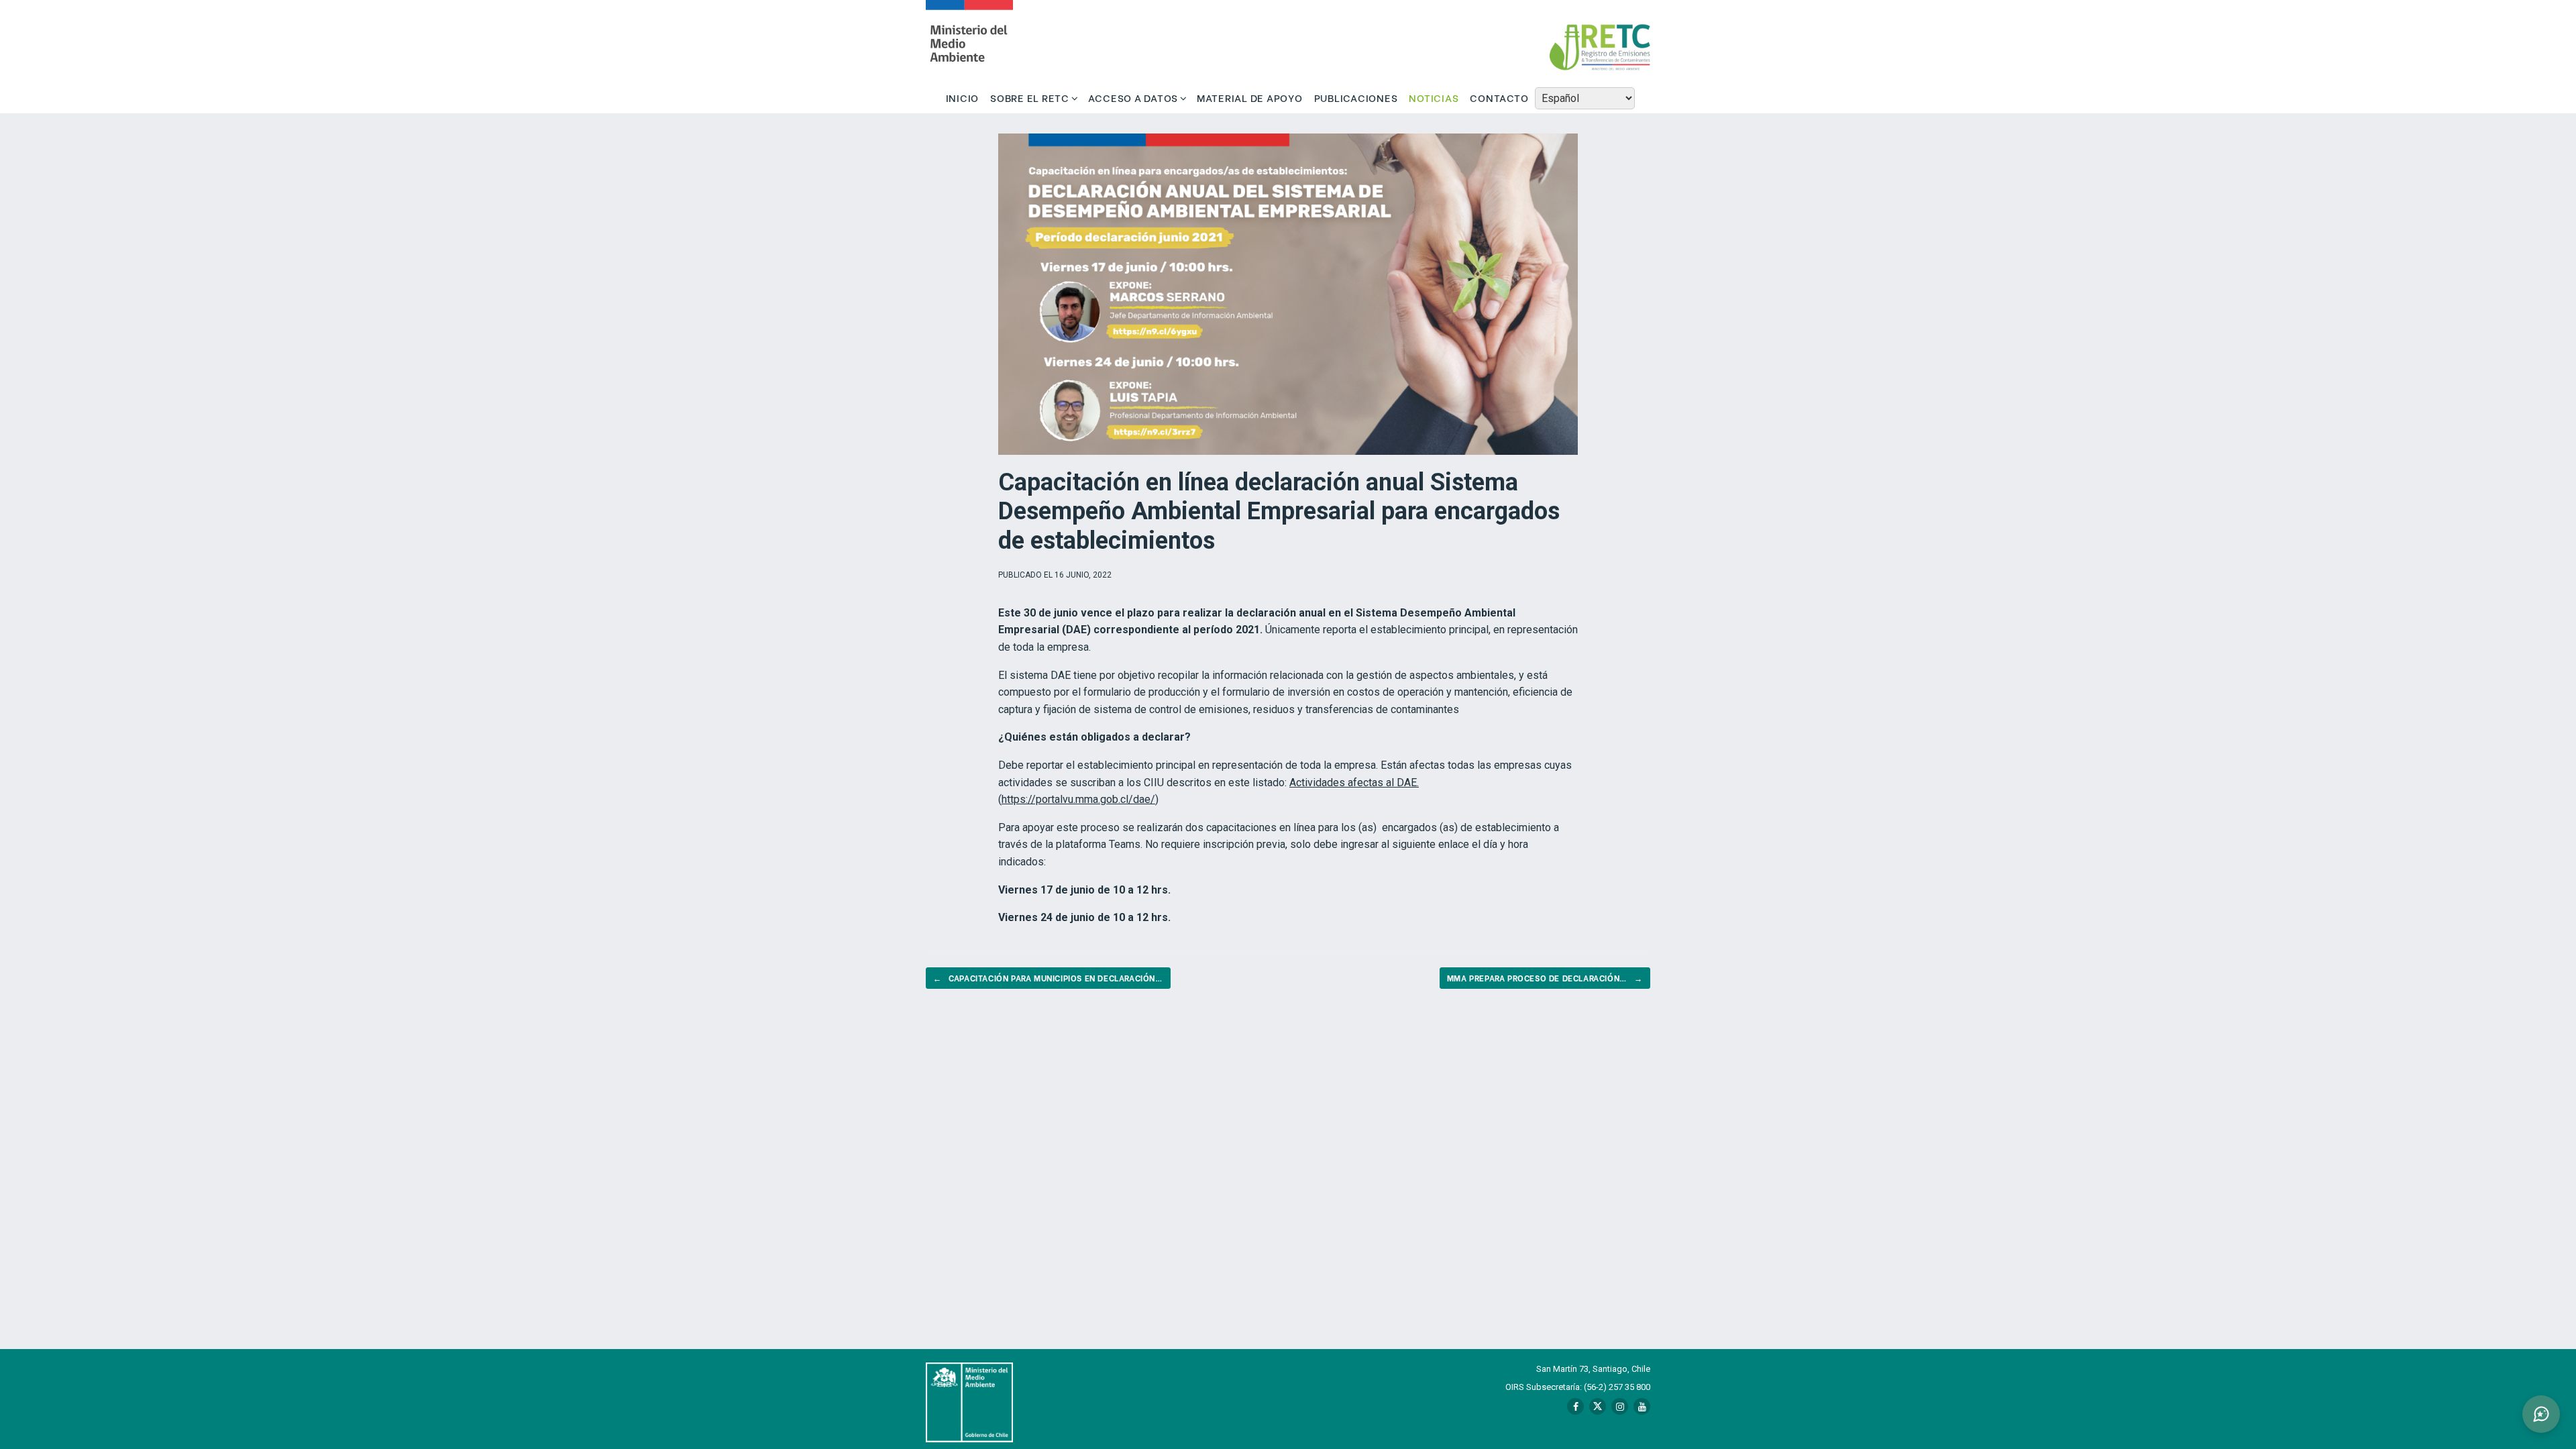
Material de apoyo (1250, 97)
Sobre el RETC (1030, 97)
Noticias (1434, 97)
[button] (2541, 1414)
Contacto (1499, 97)
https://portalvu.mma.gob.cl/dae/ (1078, 799)
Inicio (963, 97)
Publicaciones (1356, 97)
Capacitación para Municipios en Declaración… (1048, 978)
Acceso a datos (1133, 97)
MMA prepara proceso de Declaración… (1545, 978)
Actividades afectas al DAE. (1354, 783)
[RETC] (969, 41)
